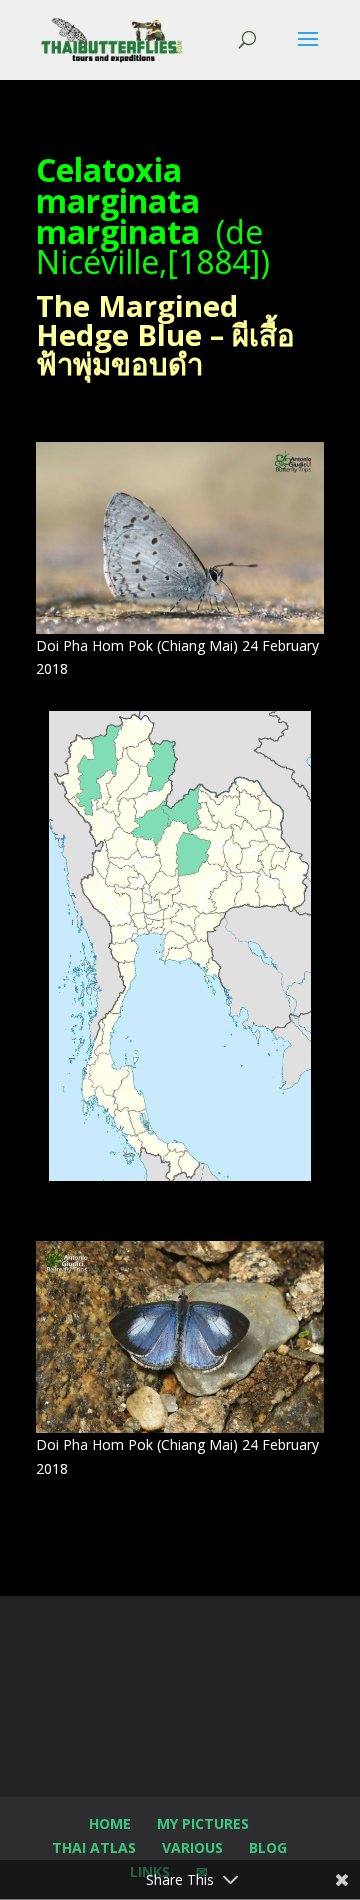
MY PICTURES (203, 1823)
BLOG (268, 1847)
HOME (110, 1823)
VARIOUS (192, 1847)
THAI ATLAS (94, 1847)
